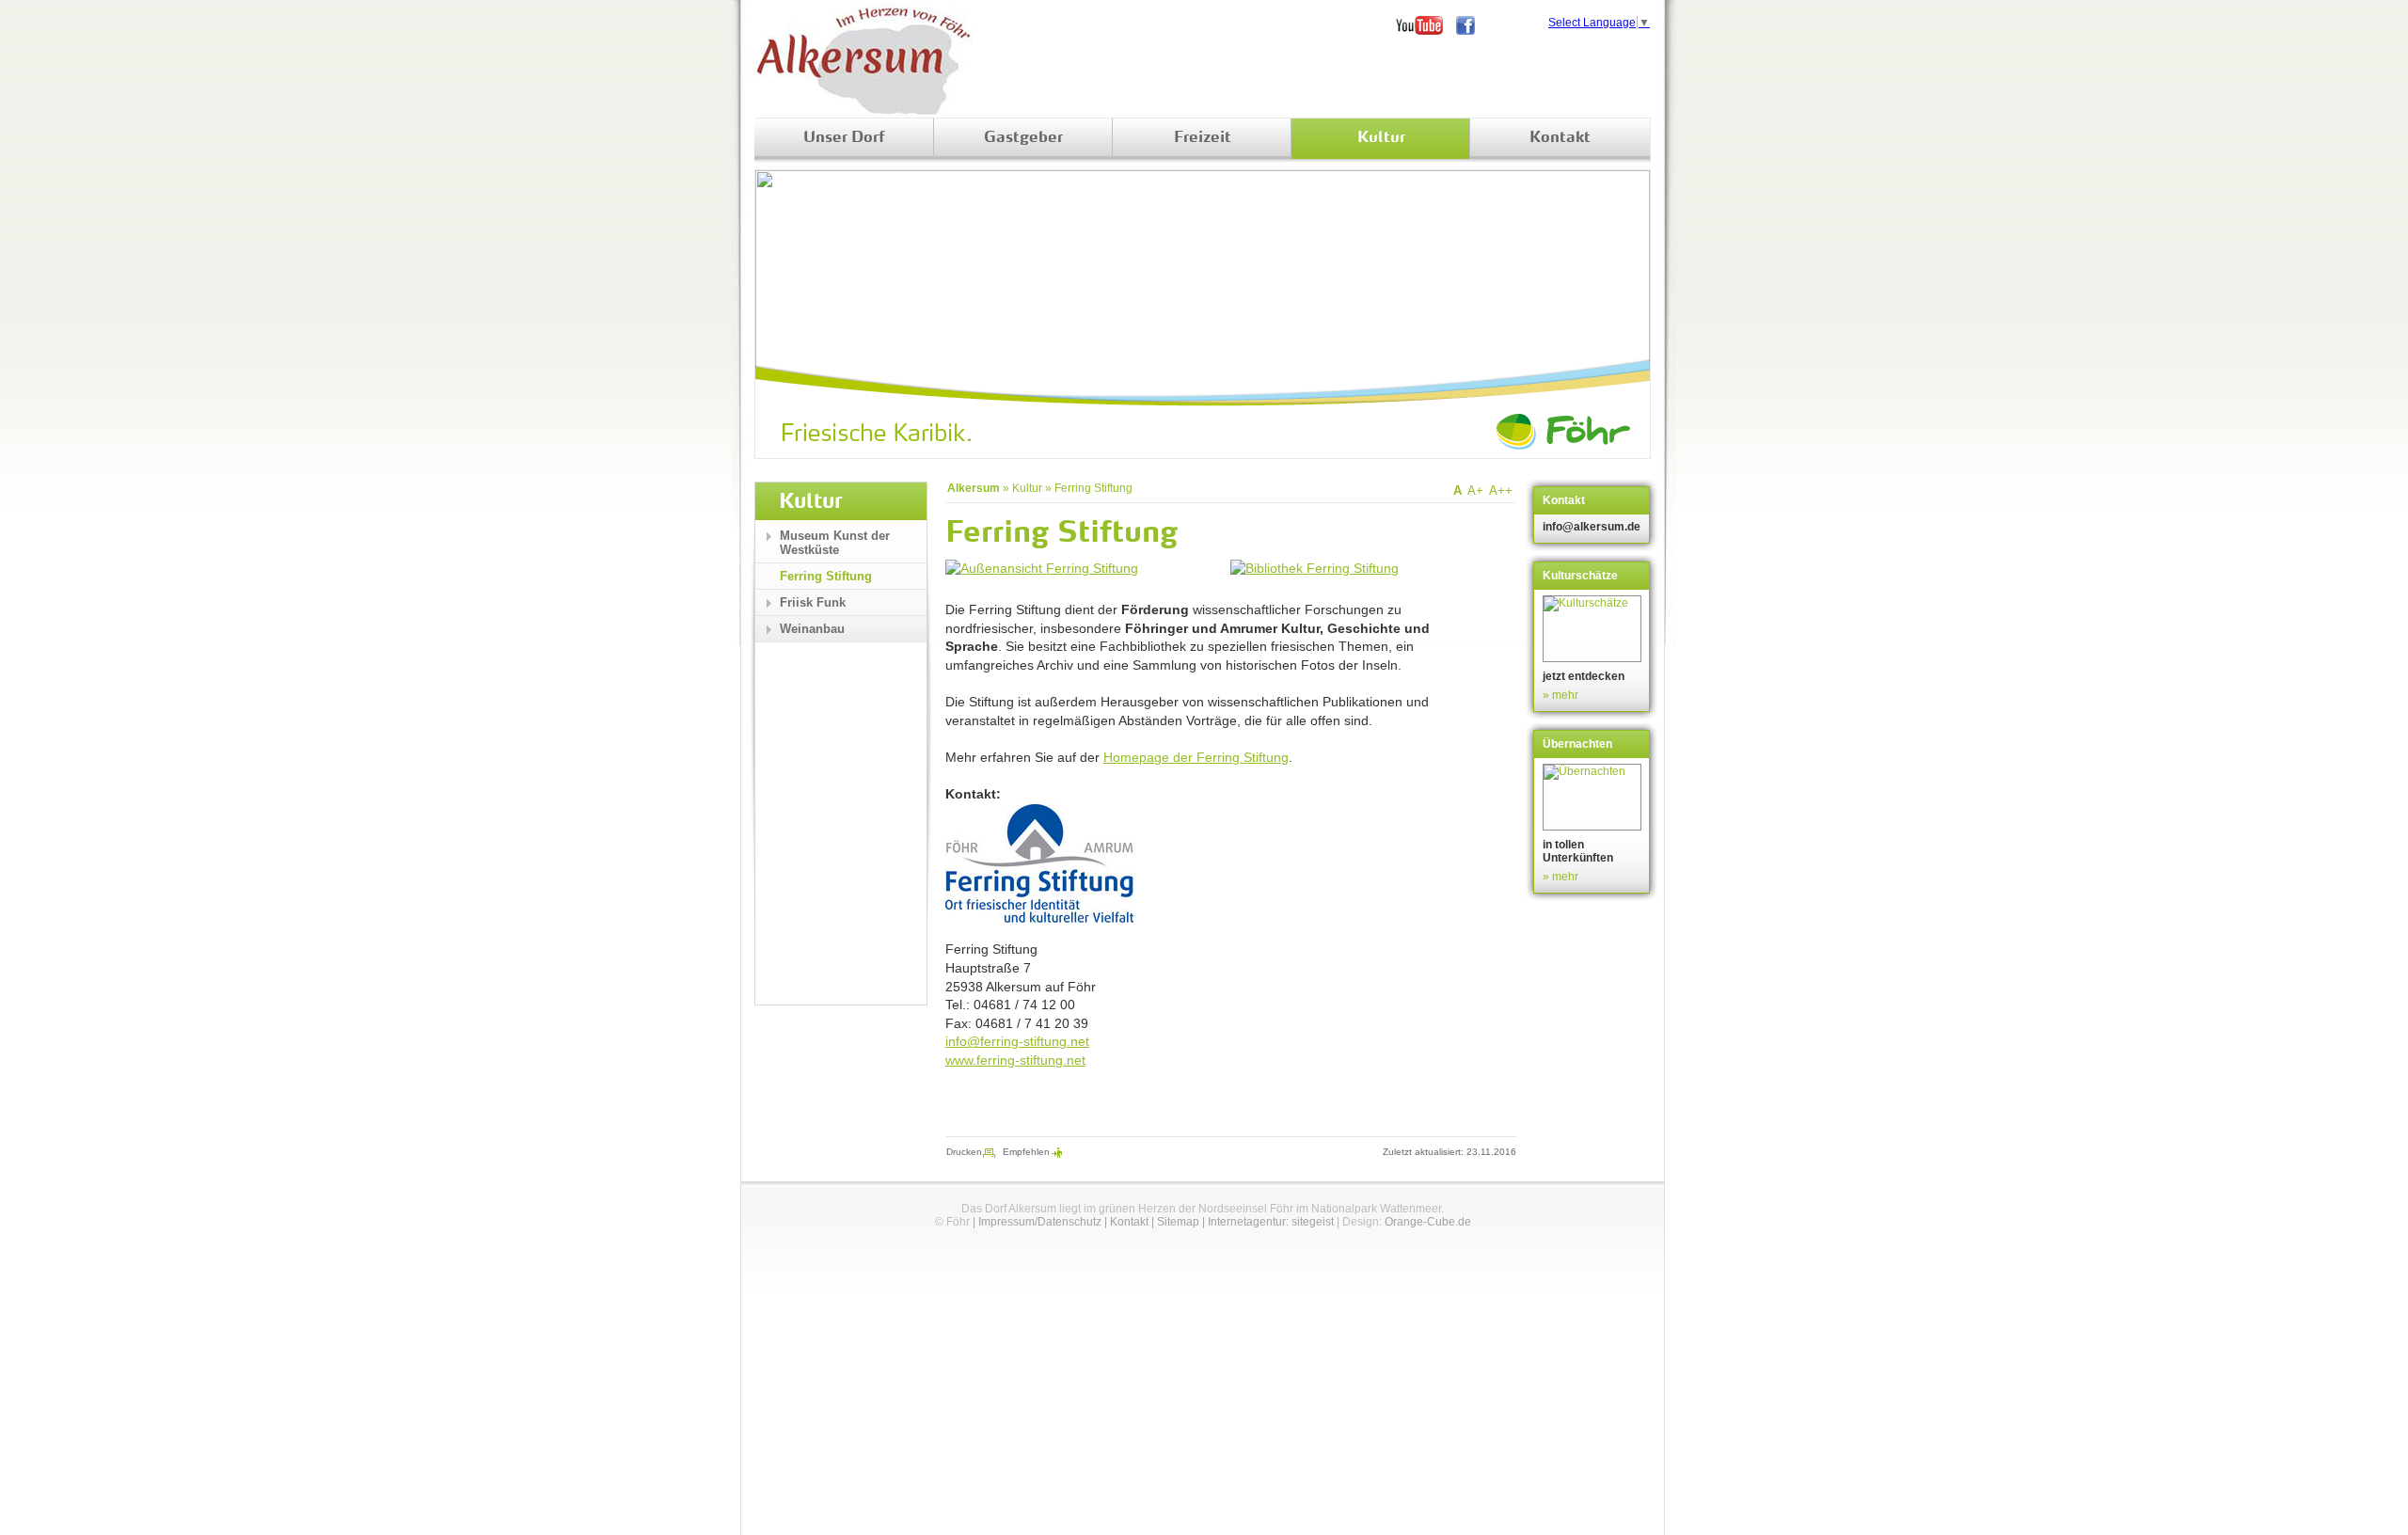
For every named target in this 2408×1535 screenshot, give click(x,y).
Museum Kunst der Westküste (835, 543)
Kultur (1381, 138)
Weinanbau (812, 629)
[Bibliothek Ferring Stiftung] (1315, 568)
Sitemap (1178, 1222)
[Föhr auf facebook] (1472, 25)
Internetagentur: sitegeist (1271, 1222)
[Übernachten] (1594, 797)
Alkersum (974, 488)
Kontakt (1560, 138)
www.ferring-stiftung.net (1015, 1060)
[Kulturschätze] (1594, 629)
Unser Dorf (844, 138)
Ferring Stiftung (1093, 488)
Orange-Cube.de (1428, 1222)
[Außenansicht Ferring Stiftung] (1042, 568)
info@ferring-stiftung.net (1017, 1041)
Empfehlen (1026, 1152)
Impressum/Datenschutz (1040, 1222)
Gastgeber (1023, 138)
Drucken (964, 1152)
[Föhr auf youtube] (1426, 25)
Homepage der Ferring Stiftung (1196, 757)
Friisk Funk (813, 602)
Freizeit (1203, 138)
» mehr (1560, 695)
